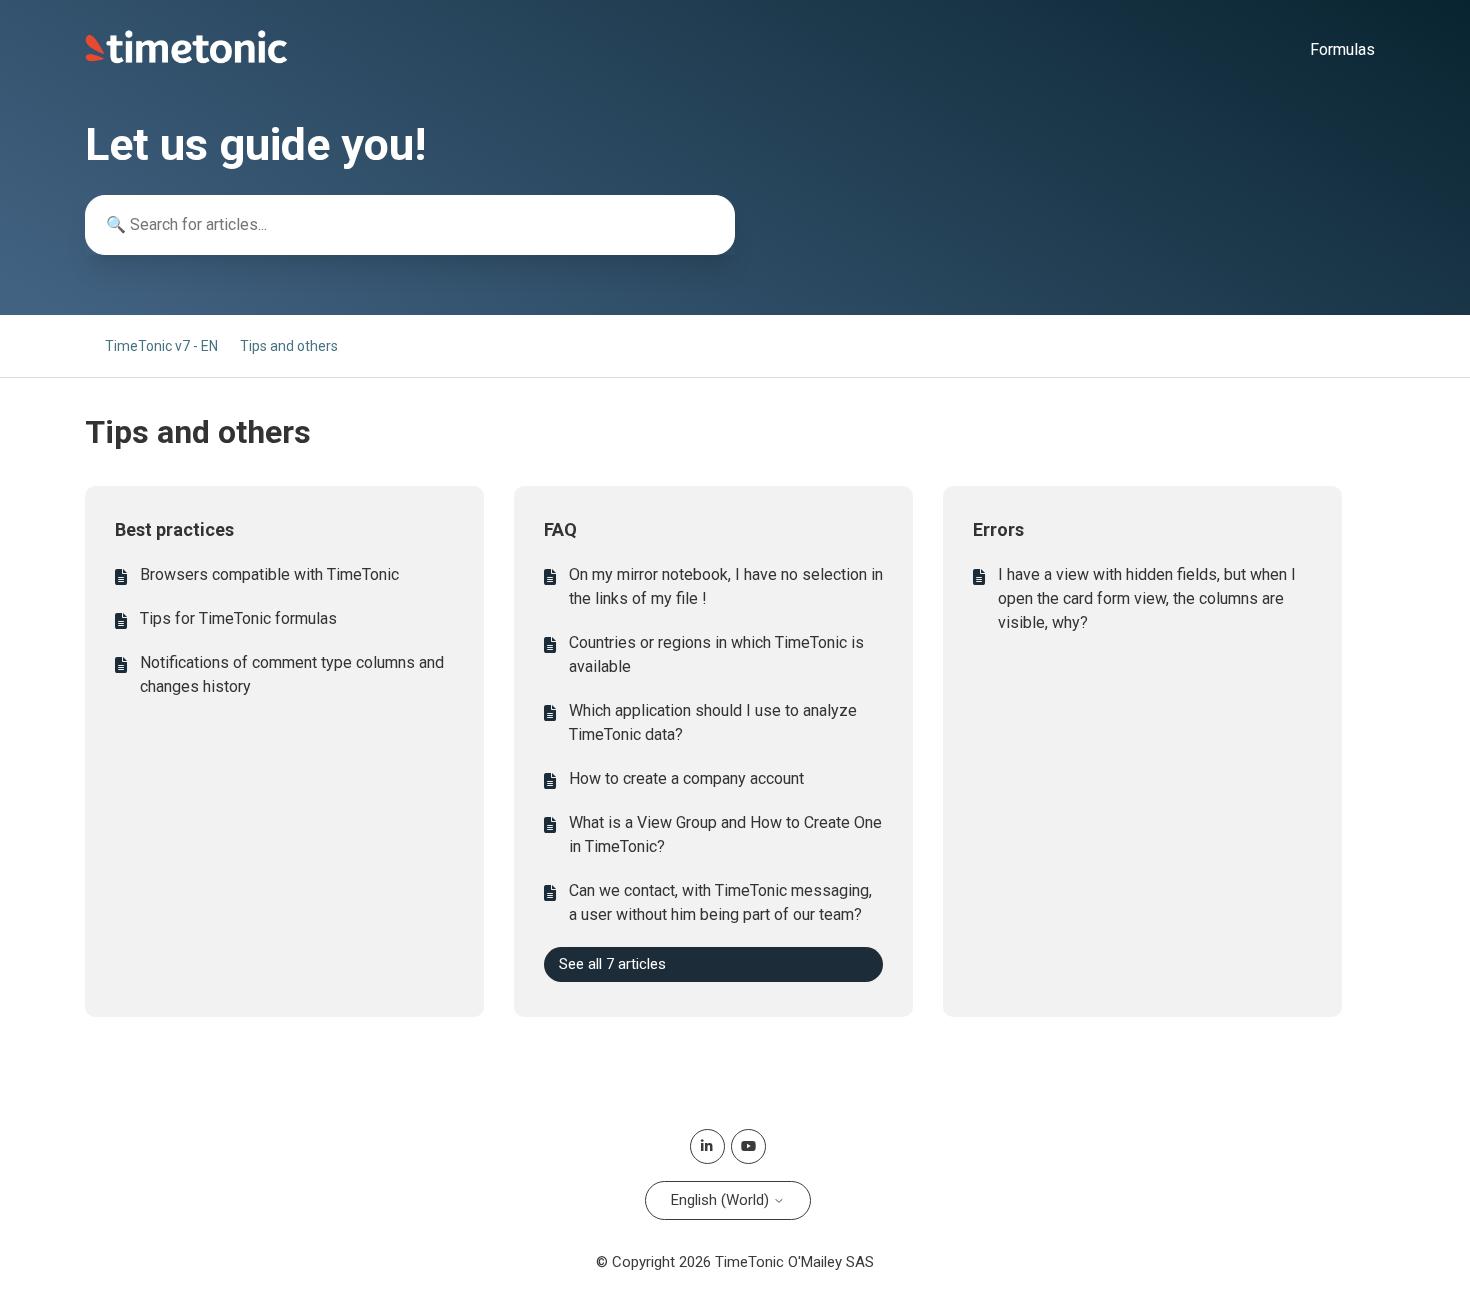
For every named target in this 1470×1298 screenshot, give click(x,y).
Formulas (1342, 49)
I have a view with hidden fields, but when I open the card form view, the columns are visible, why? (1147, 598)
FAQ (560, 529)
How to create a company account (686, 778)
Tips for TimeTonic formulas (238, 618)
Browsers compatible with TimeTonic (269, 574)
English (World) (722, 1200)
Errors (998, 529)
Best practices (174, 529)
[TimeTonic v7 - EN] (186, 59)
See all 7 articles (612, 964)
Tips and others (289, 346)
